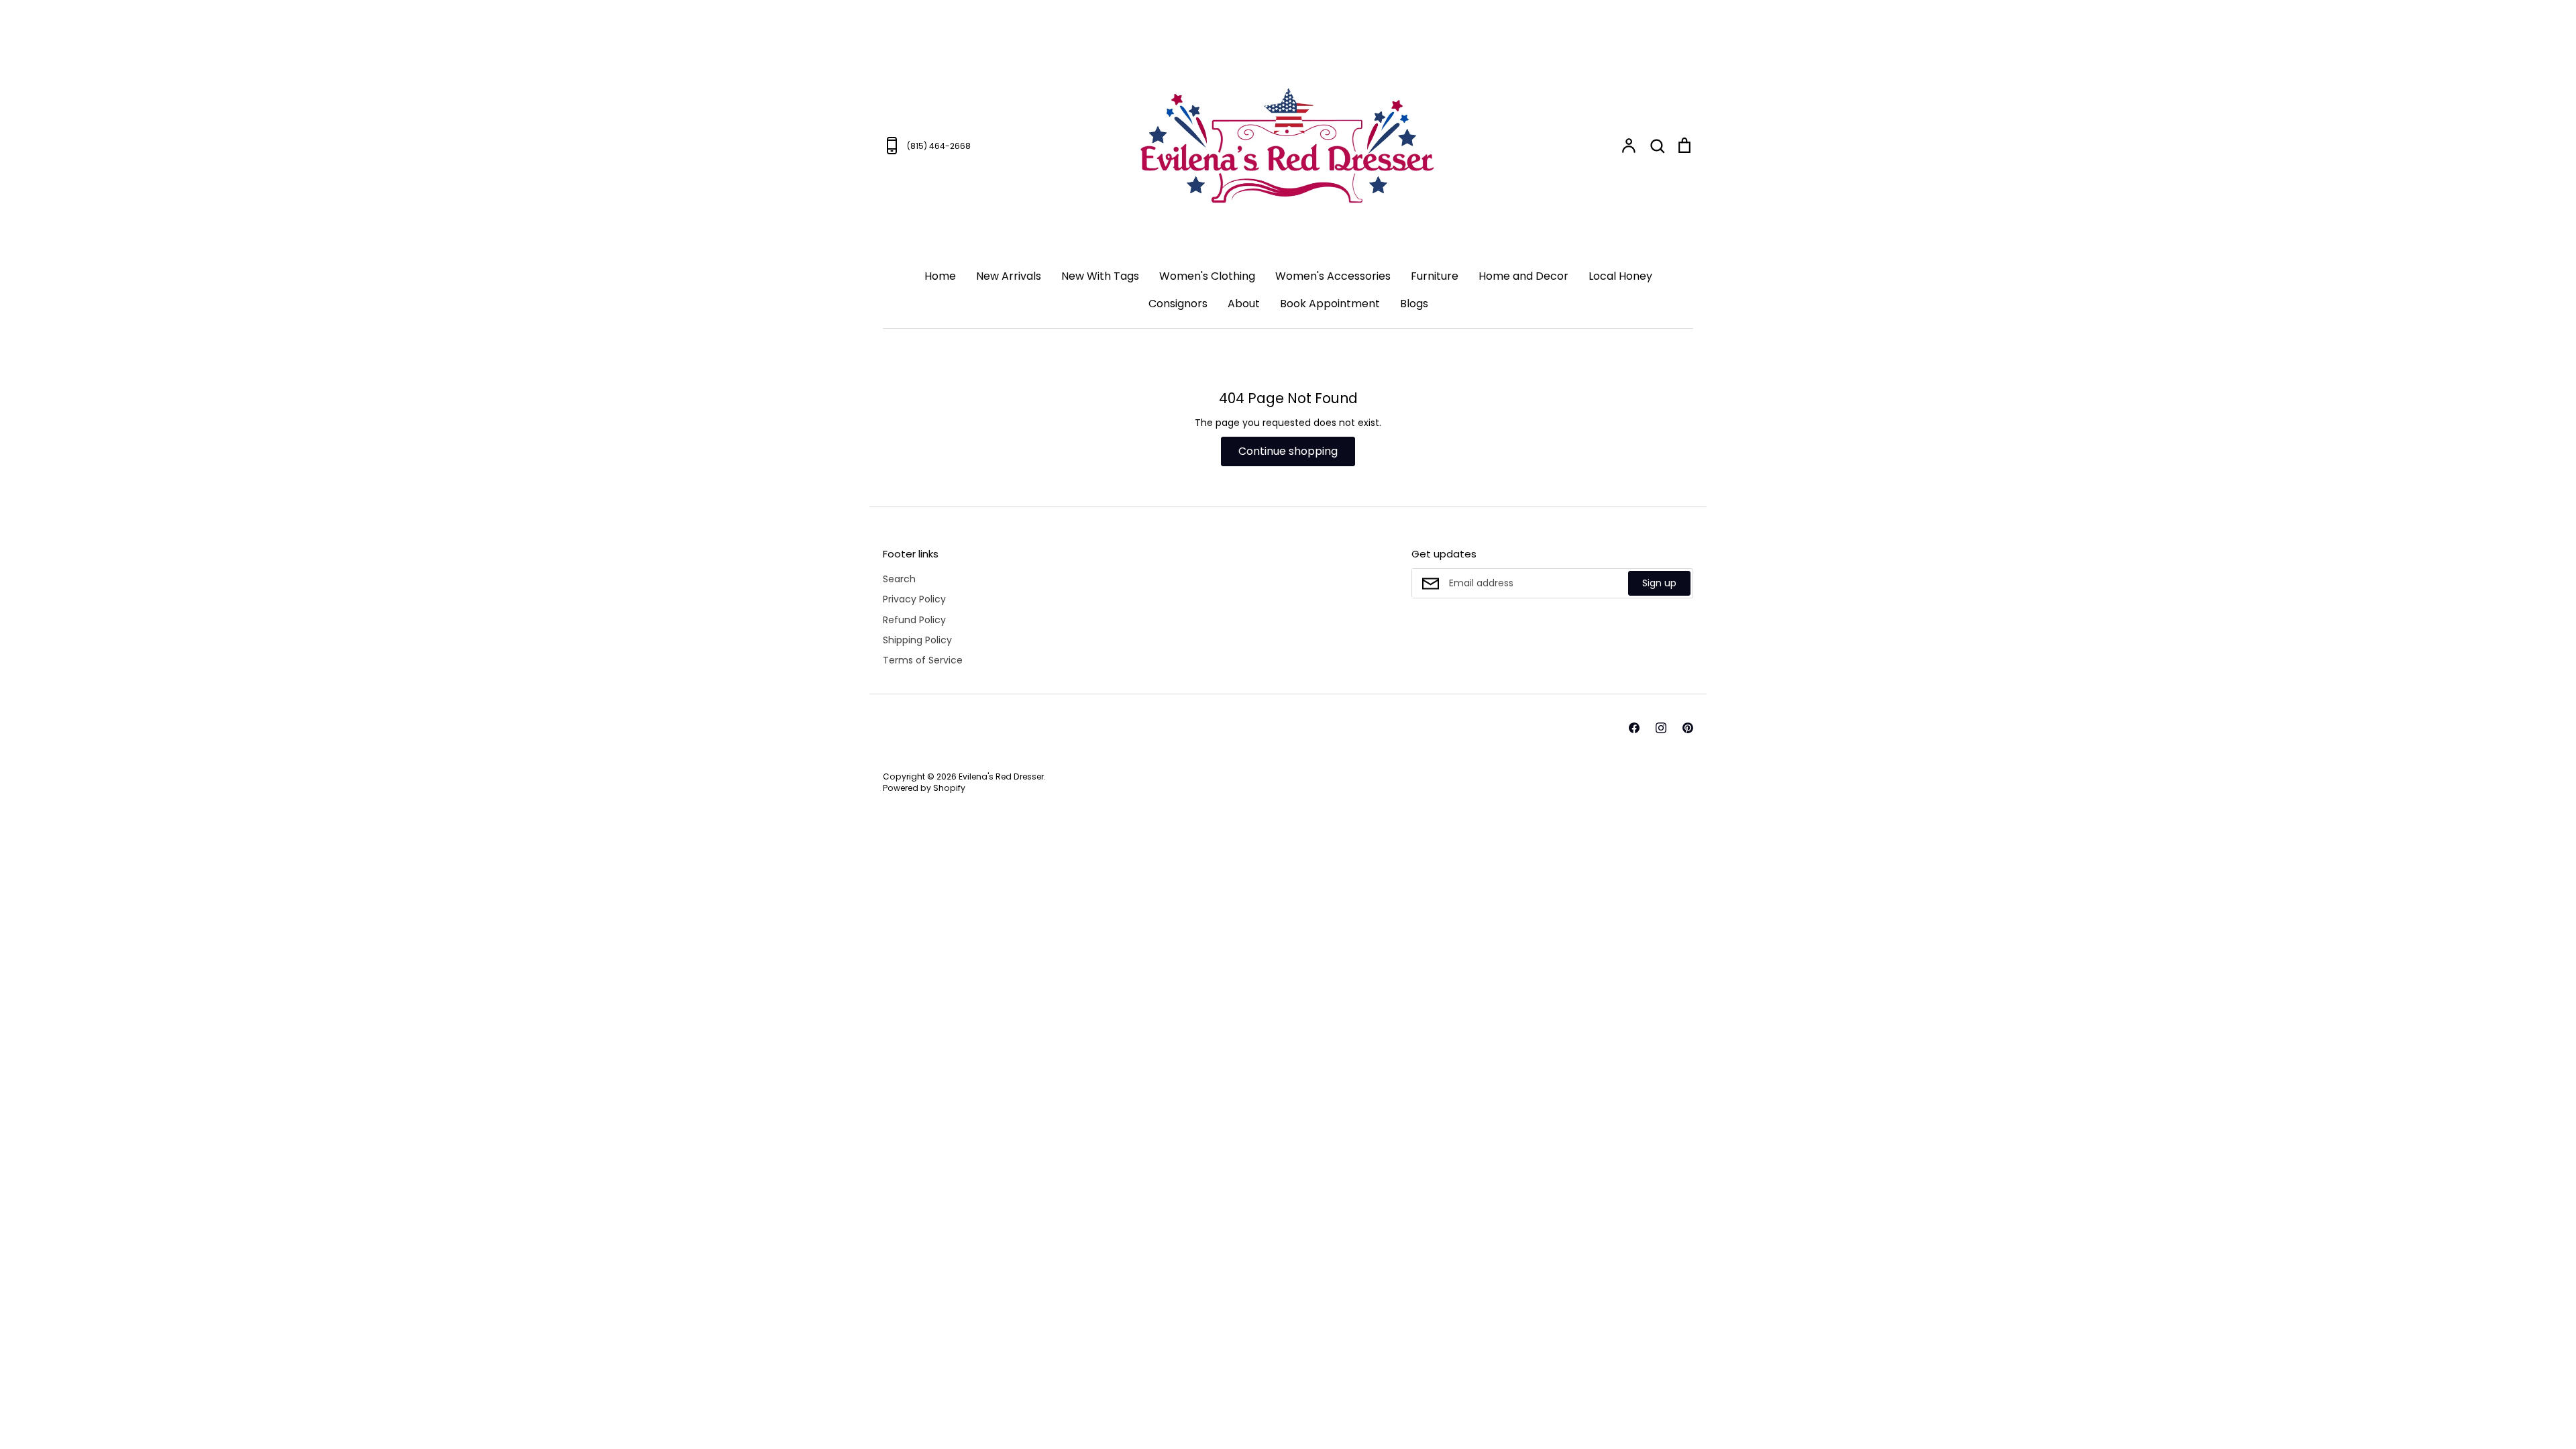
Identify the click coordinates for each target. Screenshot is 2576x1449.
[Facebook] (2361, 1389)
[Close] (2539, 1097)
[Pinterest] (2415, 1389)
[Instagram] (2388, 1389)
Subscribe (2481, 1336)
